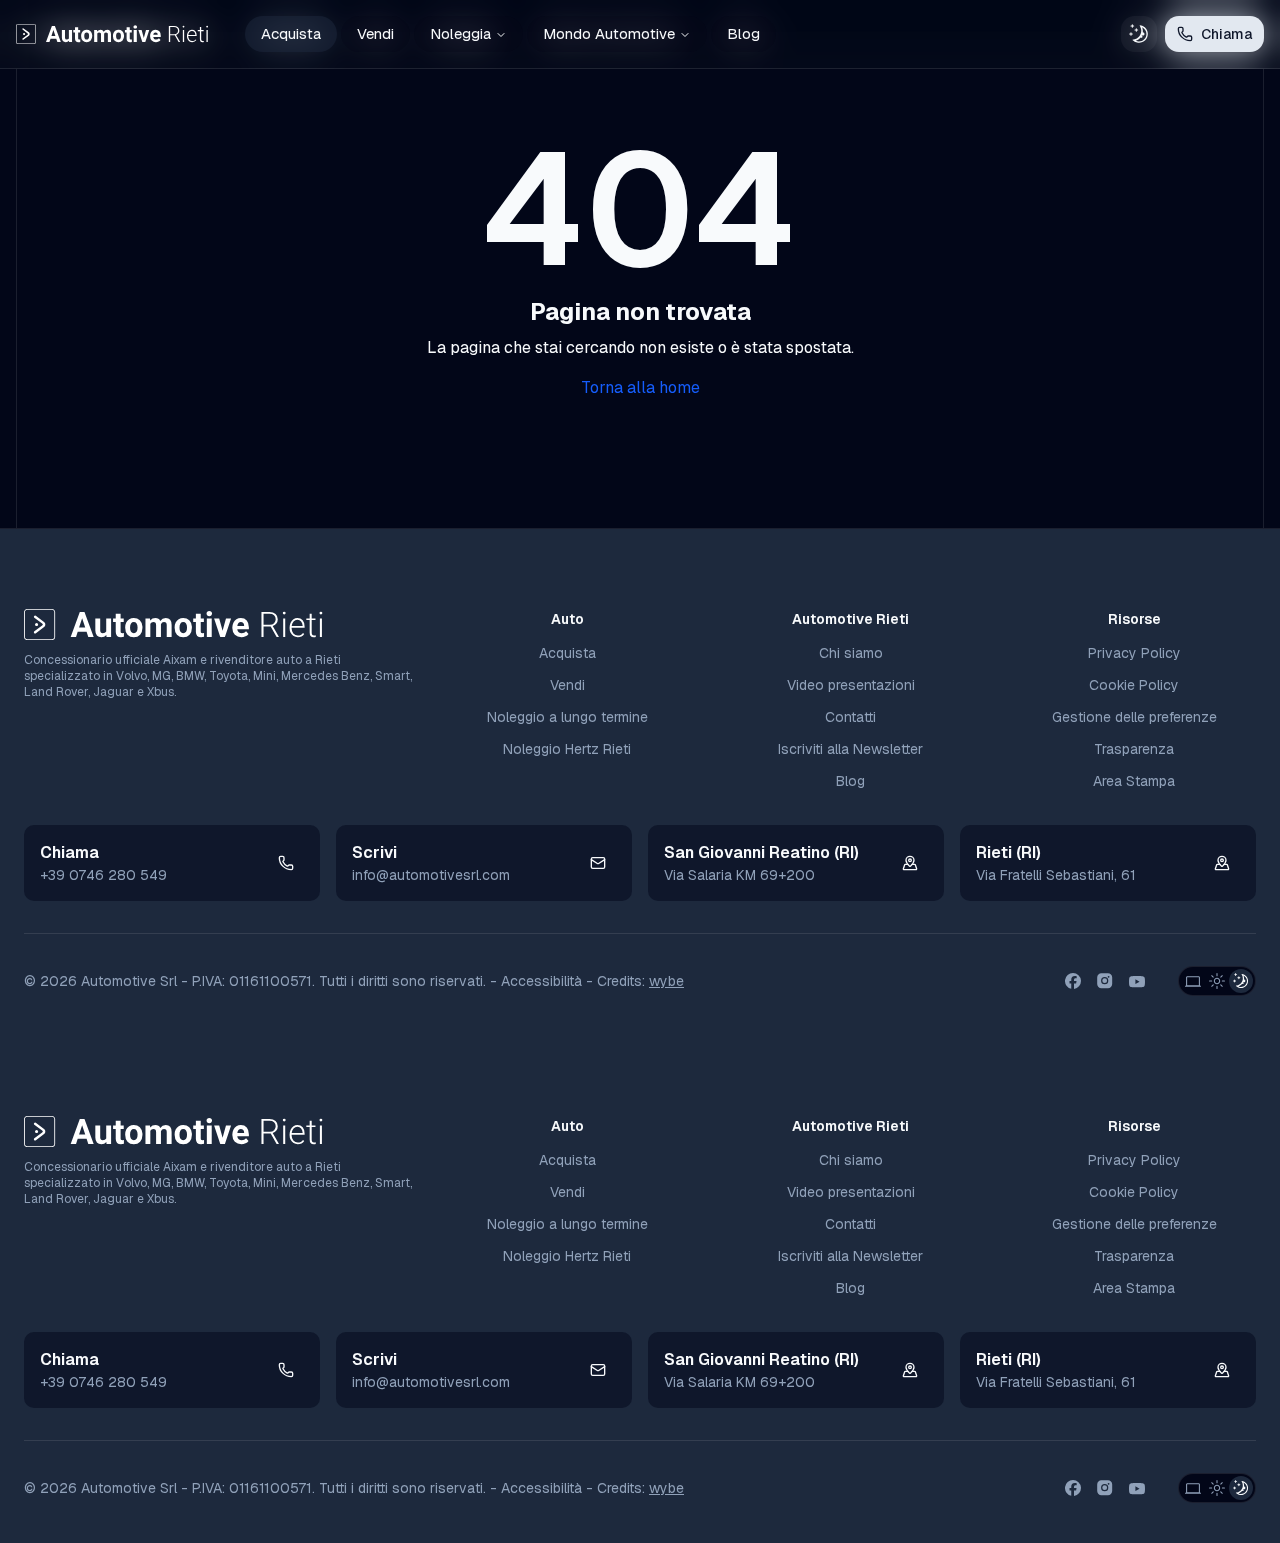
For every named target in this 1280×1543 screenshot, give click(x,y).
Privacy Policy (1134, 653)
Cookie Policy (1134, 685)
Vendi (375, 33)
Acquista (291, 33)
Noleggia (460, 33)
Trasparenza (1134, 749)
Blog (743, 33)
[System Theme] (1193, 981)
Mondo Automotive (609, 33)
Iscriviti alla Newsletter (850, 749)
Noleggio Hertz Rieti (567, 749)
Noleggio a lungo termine (567, 717)
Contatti (850, 717)
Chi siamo (851, 653)
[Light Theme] (1217, 981)
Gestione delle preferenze (1134, 717)
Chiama (1226, 34)
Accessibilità (541, 981)
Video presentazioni (851, 685)
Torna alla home (640, 387)
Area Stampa (1134, 781)
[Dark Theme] (1241, 981)
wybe (666, 981)
